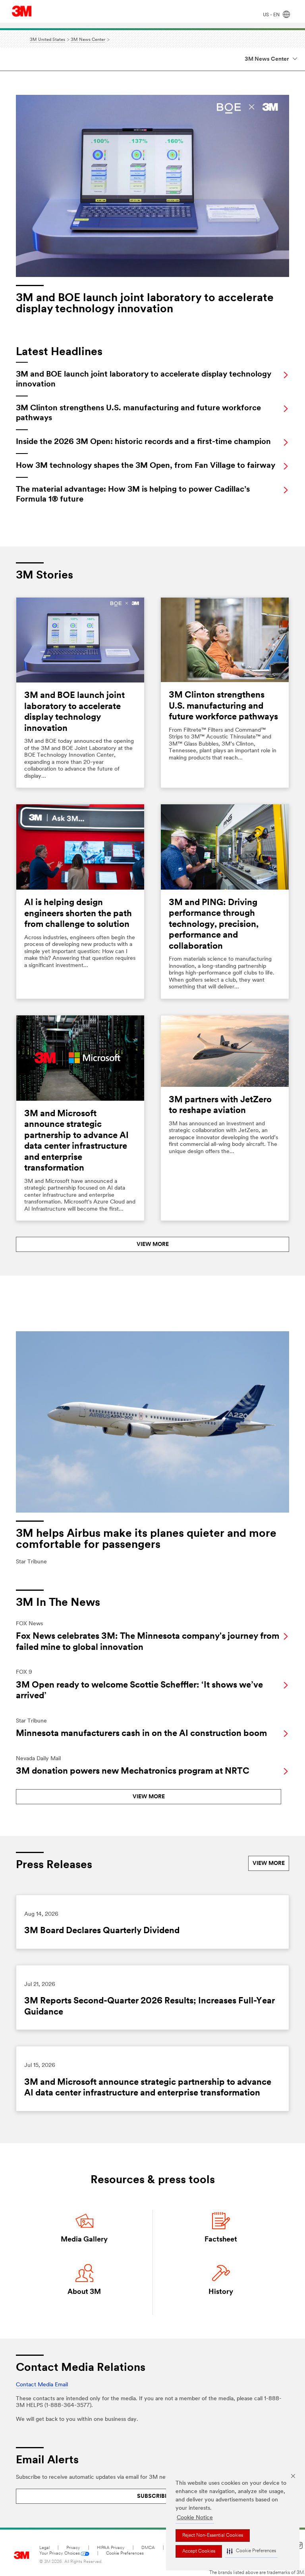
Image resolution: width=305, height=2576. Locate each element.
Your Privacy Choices (60, 2554)
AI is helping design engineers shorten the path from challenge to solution (78, 914)
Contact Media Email (42, 2385)
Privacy (73, 2548)
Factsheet (221, 2240)
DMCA (148, 2548)
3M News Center (267, 59)
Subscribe (152, 2496)
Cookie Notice (195, 2518)
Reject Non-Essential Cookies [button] (213, 2536)
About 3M (84, 2292)
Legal (44, 2548)
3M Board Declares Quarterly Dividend (102, 1931)
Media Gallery (84, 2240)
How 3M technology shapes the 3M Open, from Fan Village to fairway (146, 466)
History (221, 2292)
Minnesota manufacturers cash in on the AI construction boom (141, 1734)
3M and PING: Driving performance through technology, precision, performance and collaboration (214, 925)
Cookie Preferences (125, 2554)
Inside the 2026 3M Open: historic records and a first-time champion (143, 442)
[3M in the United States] (22, 11)
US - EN (272, 15)
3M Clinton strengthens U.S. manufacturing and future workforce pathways (223, 706)
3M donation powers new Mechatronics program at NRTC (133, 1771)
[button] (251, 2551)
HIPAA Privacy (111, 2548)
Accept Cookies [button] (199, 2551)
